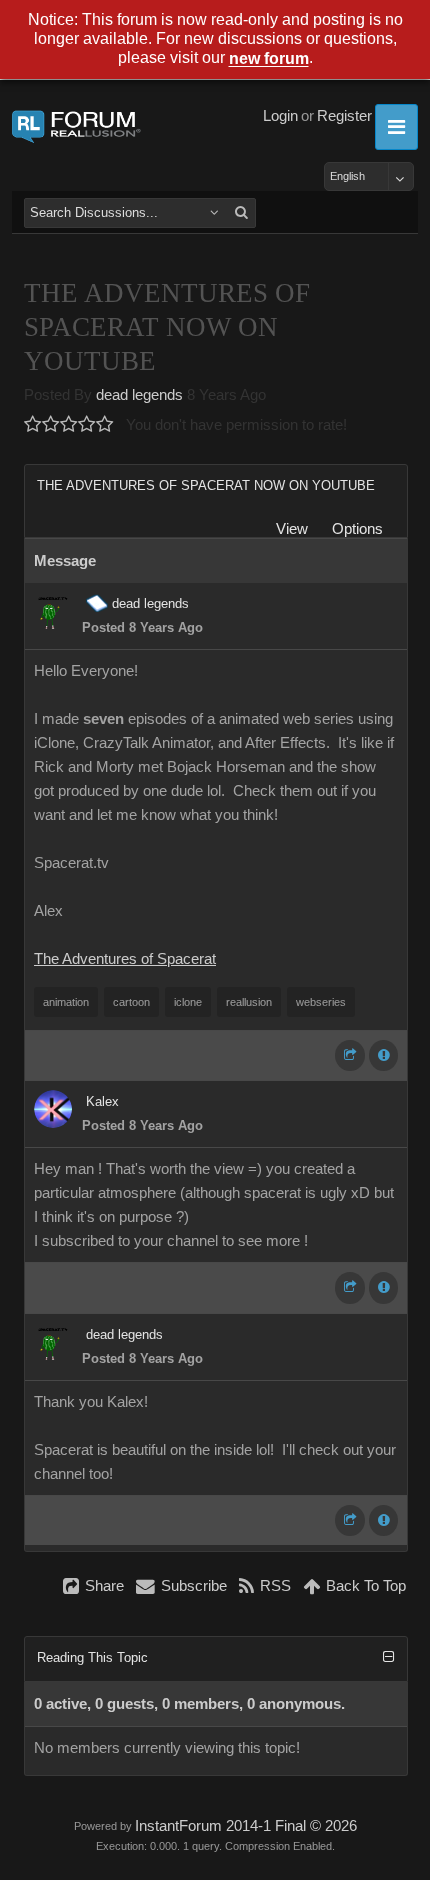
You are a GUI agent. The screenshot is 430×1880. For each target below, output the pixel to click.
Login (280, 116)
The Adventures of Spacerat (125, 959)
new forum (269, 59)
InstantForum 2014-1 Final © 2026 (246, 1826)
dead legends (139, 395)
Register (344, 116)
